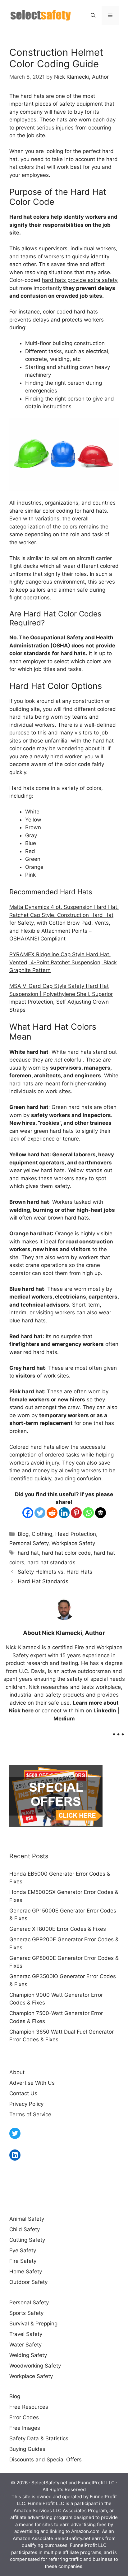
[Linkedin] (64, 1513)
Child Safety (25, 2229)
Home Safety (26, 2272)
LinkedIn (105, 1711)
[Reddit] (52, 1513)
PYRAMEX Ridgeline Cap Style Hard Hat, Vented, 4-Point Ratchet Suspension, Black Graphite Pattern (63, 962)
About (17, 2072)
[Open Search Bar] (93, 15)
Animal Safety (27, 2219)
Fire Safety (23, 2261)
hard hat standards (51, 1562)
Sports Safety (26, 2313)
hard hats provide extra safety (80, 280)
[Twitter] (40, 1513)
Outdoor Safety (28, 2282)
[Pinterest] (76, 1513)
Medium (64, 1719)
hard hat (28, 1553)
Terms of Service (30, 2114)
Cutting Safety (27, 2240)
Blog (23, 1534)
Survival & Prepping (33, 2324)
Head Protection (76, 1534)
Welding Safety (28, 2355)
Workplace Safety (73, 1543)
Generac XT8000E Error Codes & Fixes (58, 1929)
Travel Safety (26, 2334)
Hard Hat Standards (43, 1581)
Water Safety (25, 2345)
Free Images (25, 2428)
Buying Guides (27, 2449)
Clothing (42, 1534)
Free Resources (29, 2407)
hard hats (95, 511)
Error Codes (24, 2417)
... (118, 1730)
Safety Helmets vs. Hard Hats (55, 1572)
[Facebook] (28, 1513)
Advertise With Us (32, 2083)
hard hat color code (66, 1553)
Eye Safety (23, 2250)
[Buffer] (101, 1513)
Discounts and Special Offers (46, 2460)
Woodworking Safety (35, 2366)
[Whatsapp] (88, 1513)
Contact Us (23, 2093)
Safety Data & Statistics (39, 2438)
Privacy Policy (26, 2104)
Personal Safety (29, 1543)
